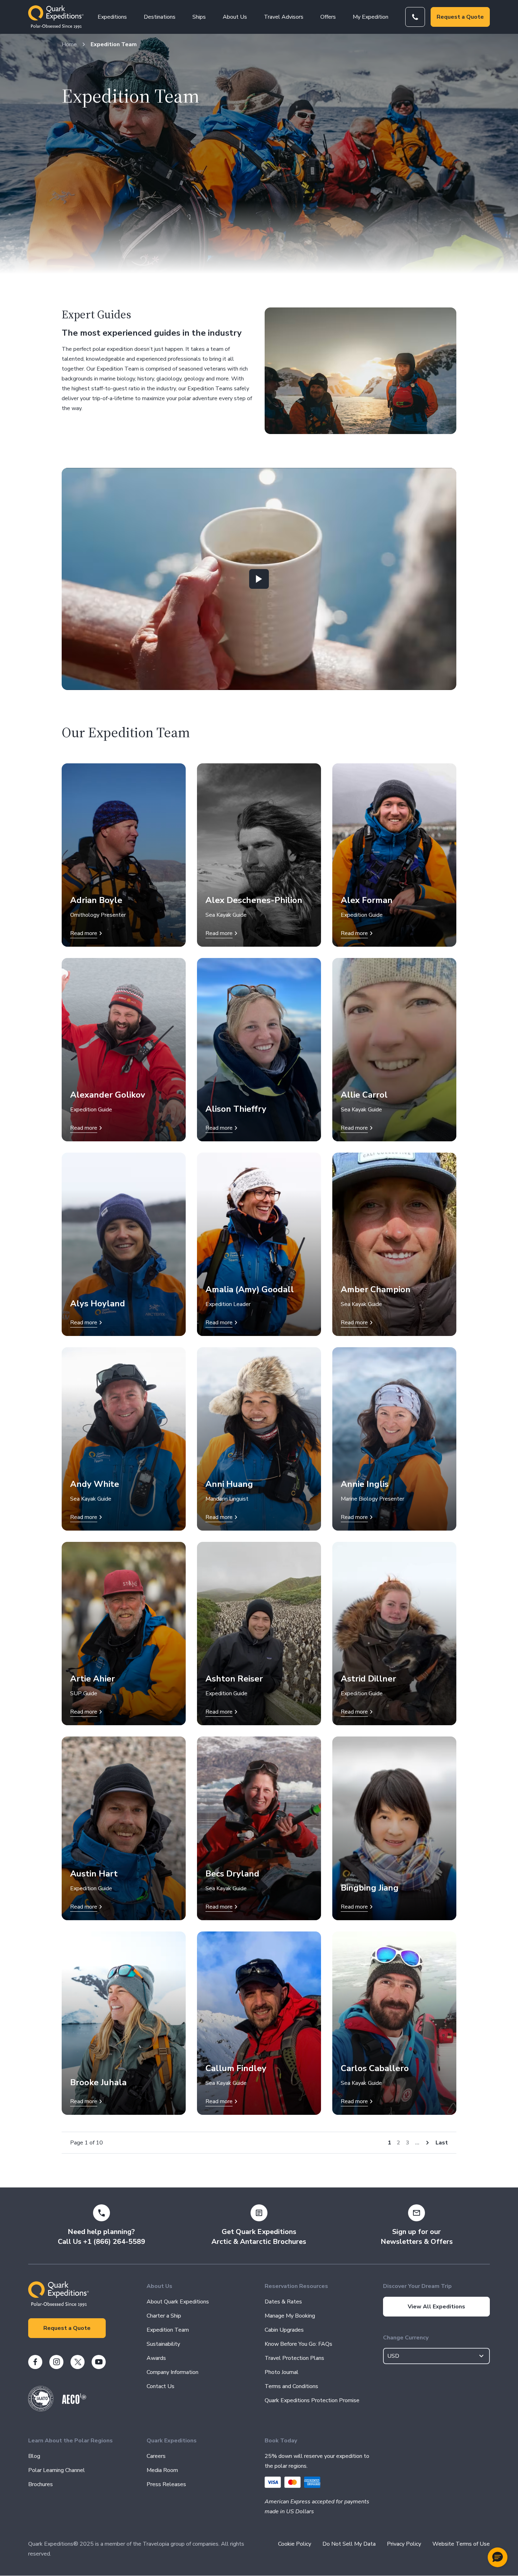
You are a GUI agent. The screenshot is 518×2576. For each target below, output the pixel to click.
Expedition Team (114, 44)
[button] (498, 2557)
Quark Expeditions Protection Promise (312, 2400)
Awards (156, 2358)
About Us (235, 17)
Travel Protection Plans (294, 2358)
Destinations (160, 17)
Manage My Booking (290, 2316)
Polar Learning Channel (57, 2470)
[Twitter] (78, 2362)
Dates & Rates (283, 2302)
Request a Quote (460, 17)
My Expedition (371, 17)
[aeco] (74, 2402)
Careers (156, 2456)
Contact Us (161, 2386)
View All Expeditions (436, 2307)
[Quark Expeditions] (56, 17)
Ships (199, 17)
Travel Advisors (284, 17)
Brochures (41, 2484)
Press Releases (166, 2484)
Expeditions (112, 17)
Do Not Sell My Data (349, 2544)
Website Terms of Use (461, 2544)
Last (442, 2143)
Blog (34, 2456)
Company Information (172, 2372)
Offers (328, 17)
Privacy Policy (404, 2544)
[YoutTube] (99, 2362)
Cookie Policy (295, 2544)
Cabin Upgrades (284, 2330)
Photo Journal (282, 2372)
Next (427, 2143)
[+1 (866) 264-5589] (415, 17)
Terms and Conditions (291, 2386)
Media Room (162, 2470)
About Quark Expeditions (178, 2302)
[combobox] (437, 2356)
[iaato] (41, 2410)
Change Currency (406, 2338)
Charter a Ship (164, 2316)
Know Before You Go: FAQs (298, 2344)
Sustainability (163, 2344)
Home (69, 44)
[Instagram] (56, 2362)
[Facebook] (35, 2362)
